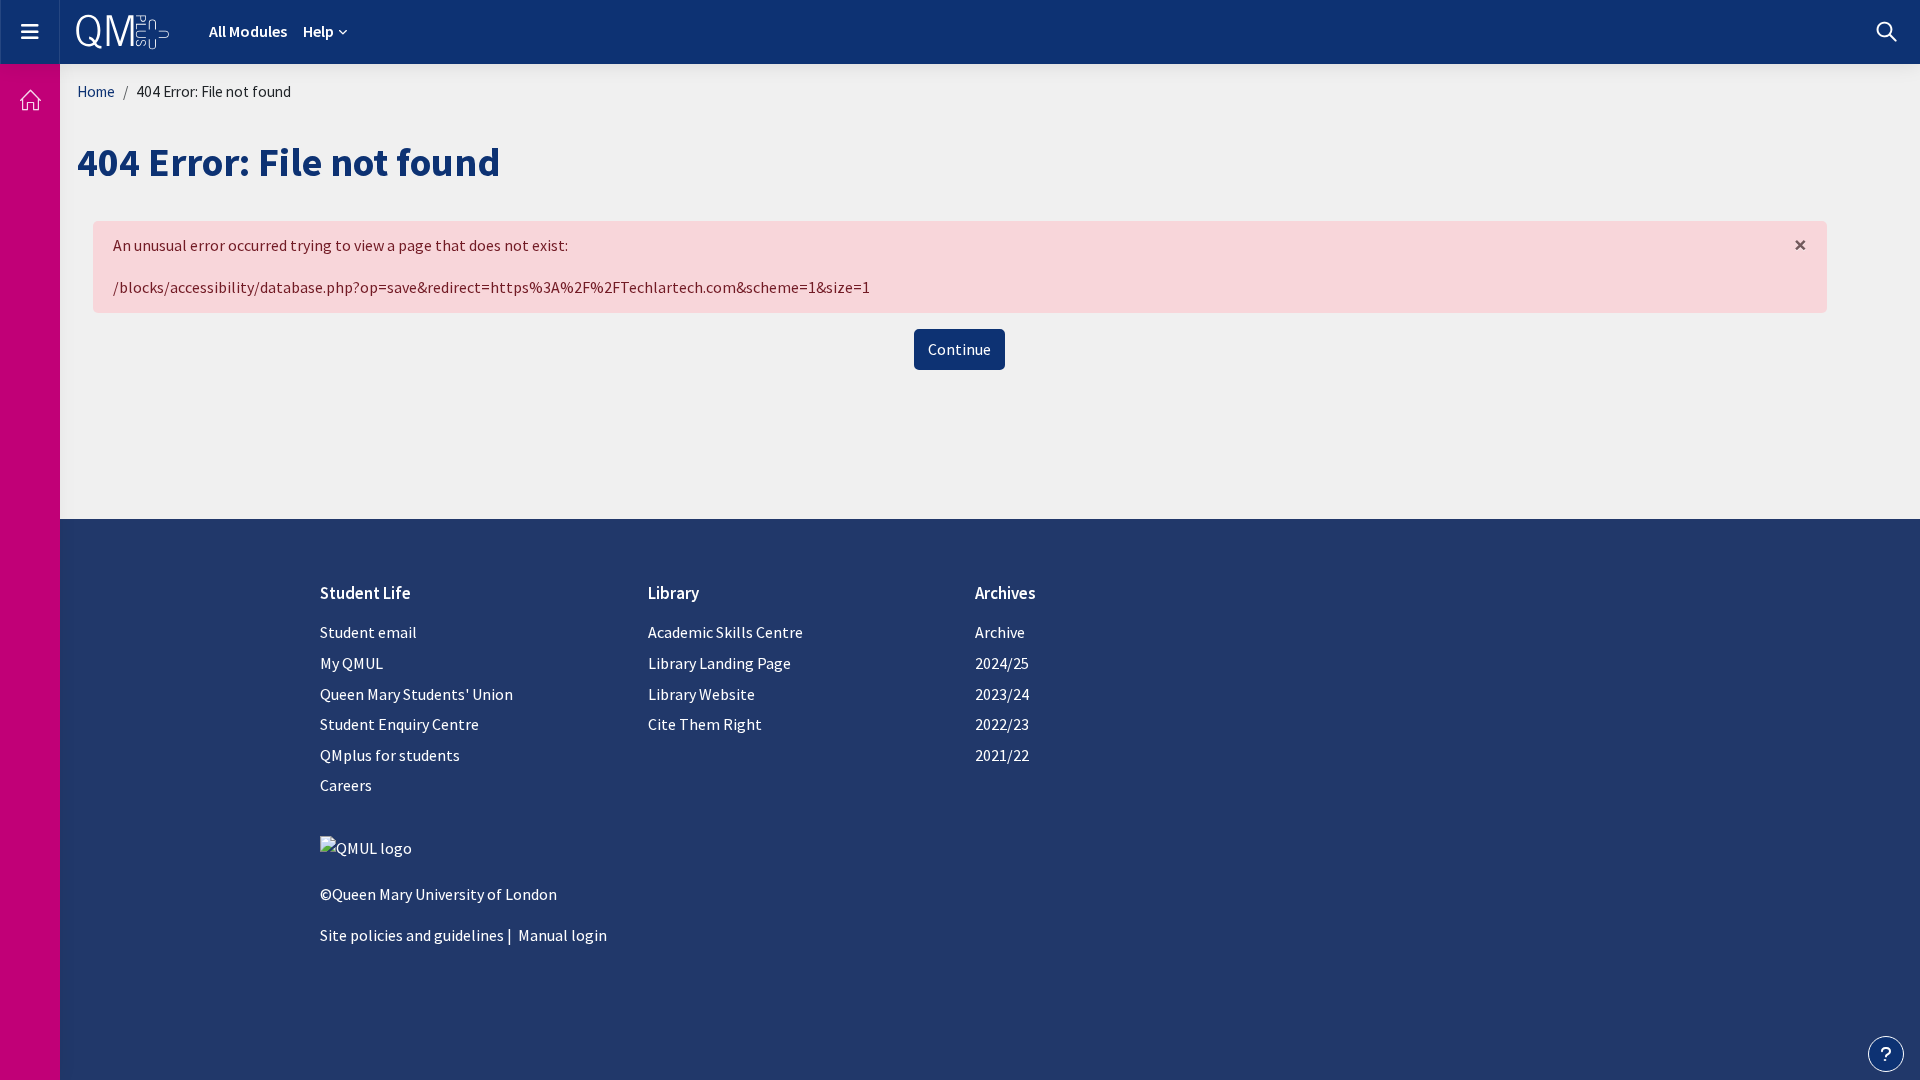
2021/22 (1002, 755)
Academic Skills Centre (725, 632)
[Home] (30, 100)
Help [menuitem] (318, 31)
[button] (1886, 32)
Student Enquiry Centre (399, 724)
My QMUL (351, 663)
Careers (346, 785)
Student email (368, 632)
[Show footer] (1886, 1054)
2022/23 (1002, 724)
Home (96, 91)
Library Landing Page (719, 663)
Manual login (562, 935)
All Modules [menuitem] (248, 31)
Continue (959, 349)
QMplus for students (390, 755)
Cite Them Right (705, 724)
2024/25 (1002, 663)
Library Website (701, 694)
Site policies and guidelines (412, 935)
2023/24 (1002, 694)
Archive (1000, 632)
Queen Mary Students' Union (416, 694)
